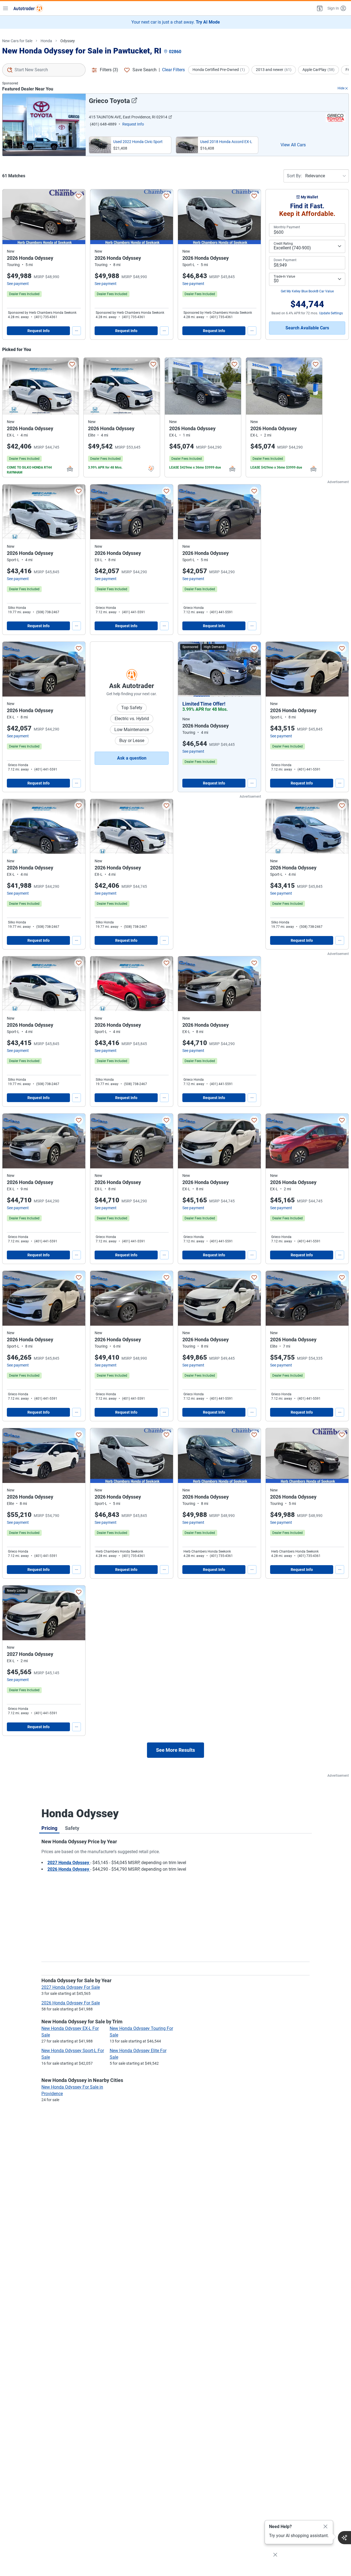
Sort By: (294, 176)
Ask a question (132, 758)
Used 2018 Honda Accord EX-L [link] (226, 142)
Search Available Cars (307, 328)
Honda (46, 41)
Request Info (39, 331)
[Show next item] (251, 669)
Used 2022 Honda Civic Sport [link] (138, 142)
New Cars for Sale (17, 41)
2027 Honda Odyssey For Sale (71, 1987)
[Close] (325, 2527)
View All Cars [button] (293, 145)
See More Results (175, 1750)
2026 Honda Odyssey (69, 1869)
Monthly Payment (287, 227)
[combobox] (44, 70)
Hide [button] (341, 88)
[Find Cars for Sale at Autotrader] (28, 8)
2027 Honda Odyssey (69, 1863)
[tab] (49, 1828)
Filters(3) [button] (109, 70)
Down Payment (285, 260)
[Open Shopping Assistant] (344, 2538)
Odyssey (68, 41)
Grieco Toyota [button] (109, 101)
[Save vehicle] (79, 196)
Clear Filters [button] (173, 70)
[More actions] (77, 331)
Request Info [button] (133, 124)
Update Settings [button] (331, 313)
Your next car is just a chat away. (176, 22)
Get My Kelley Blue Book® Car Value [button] (307, 291)
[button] (319, 8)
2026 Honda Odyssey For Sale (71, 2003)
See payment (18, 284)
